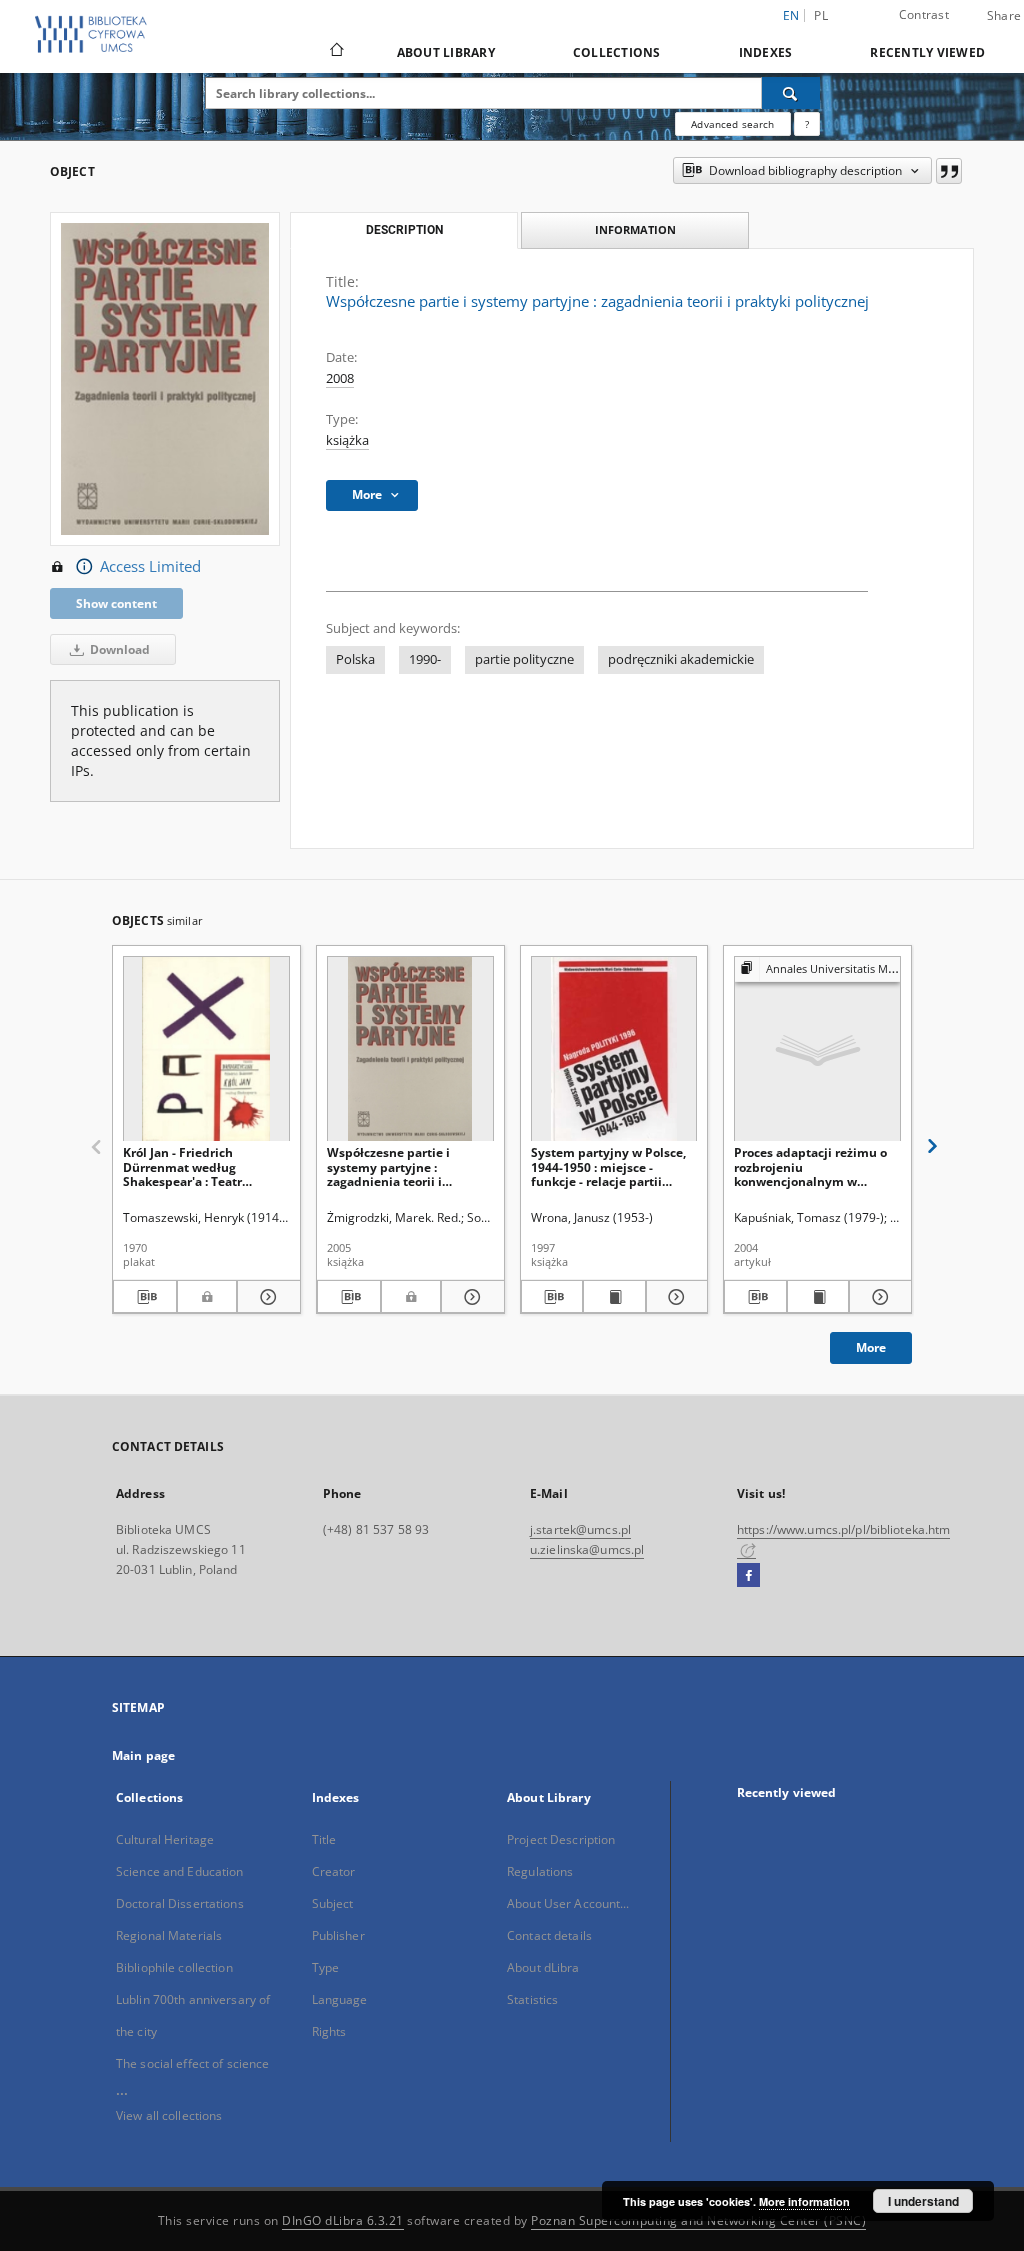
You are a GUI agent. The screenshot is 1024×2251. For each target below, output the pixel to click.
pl (821, 15)
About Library (446, 52)
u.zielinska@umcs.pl (587, 1549)
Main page (143, 1755)
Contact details (549, 1935)
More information (804, 2201)
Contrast (924, 14)
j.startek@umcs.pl (580, 1529)
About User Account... (568, 1903)
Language (340, 1999)
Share (1004, 16)
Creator (334, 1871)
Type (325, 1967)
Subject (333, 1903)
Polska (355, 659)
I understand (923, 2201)
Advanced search (732, 124)
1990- (425, 659)
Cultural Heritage (165, 1839)
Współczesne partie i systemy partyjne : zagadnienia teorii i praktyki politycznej (388, 1166)
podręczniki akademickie (681, 659)
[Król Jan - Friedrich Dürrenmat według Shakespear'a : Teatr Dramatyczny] (206, 1049)
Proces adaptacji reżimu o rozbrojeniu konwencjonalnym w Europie (810, 1166)
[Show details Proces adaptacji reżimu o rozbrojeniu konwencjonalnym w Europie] (877, 1297)
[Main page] (335, 52)
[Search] (791, 93)
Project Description (561, 1839)
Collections (617, 52)
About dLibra (543, 1967)
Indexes (766, 52)
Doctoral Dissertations (180, 1903)
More (871, 1347)
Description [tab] (404, 230)
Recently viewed (927, 52)
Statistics (532, 1999)
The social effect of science (192, 2063)
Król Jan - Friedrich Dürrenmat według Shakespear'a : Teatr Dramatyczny (182, 1166)
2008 (340, 378)
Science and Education (180, 1871)
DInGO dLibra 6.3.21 (343, 2220)
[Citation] (949, 171)
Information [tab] (635, 229)
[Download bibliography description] (145, 1297)
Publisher (338, 1935)
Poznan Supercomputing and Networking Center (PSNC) (698, 2220)
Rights (329, 2031)
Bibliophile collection (174, 1967)
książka (347, 440)
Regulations (540, 1871)
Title (324, 1839)
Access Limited (150, 566)
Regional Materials (169, 1935)
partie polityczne (524, 659)
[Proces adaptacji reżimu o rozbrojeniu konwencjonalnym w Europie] (817, 1049)
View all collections (169, 2115)
